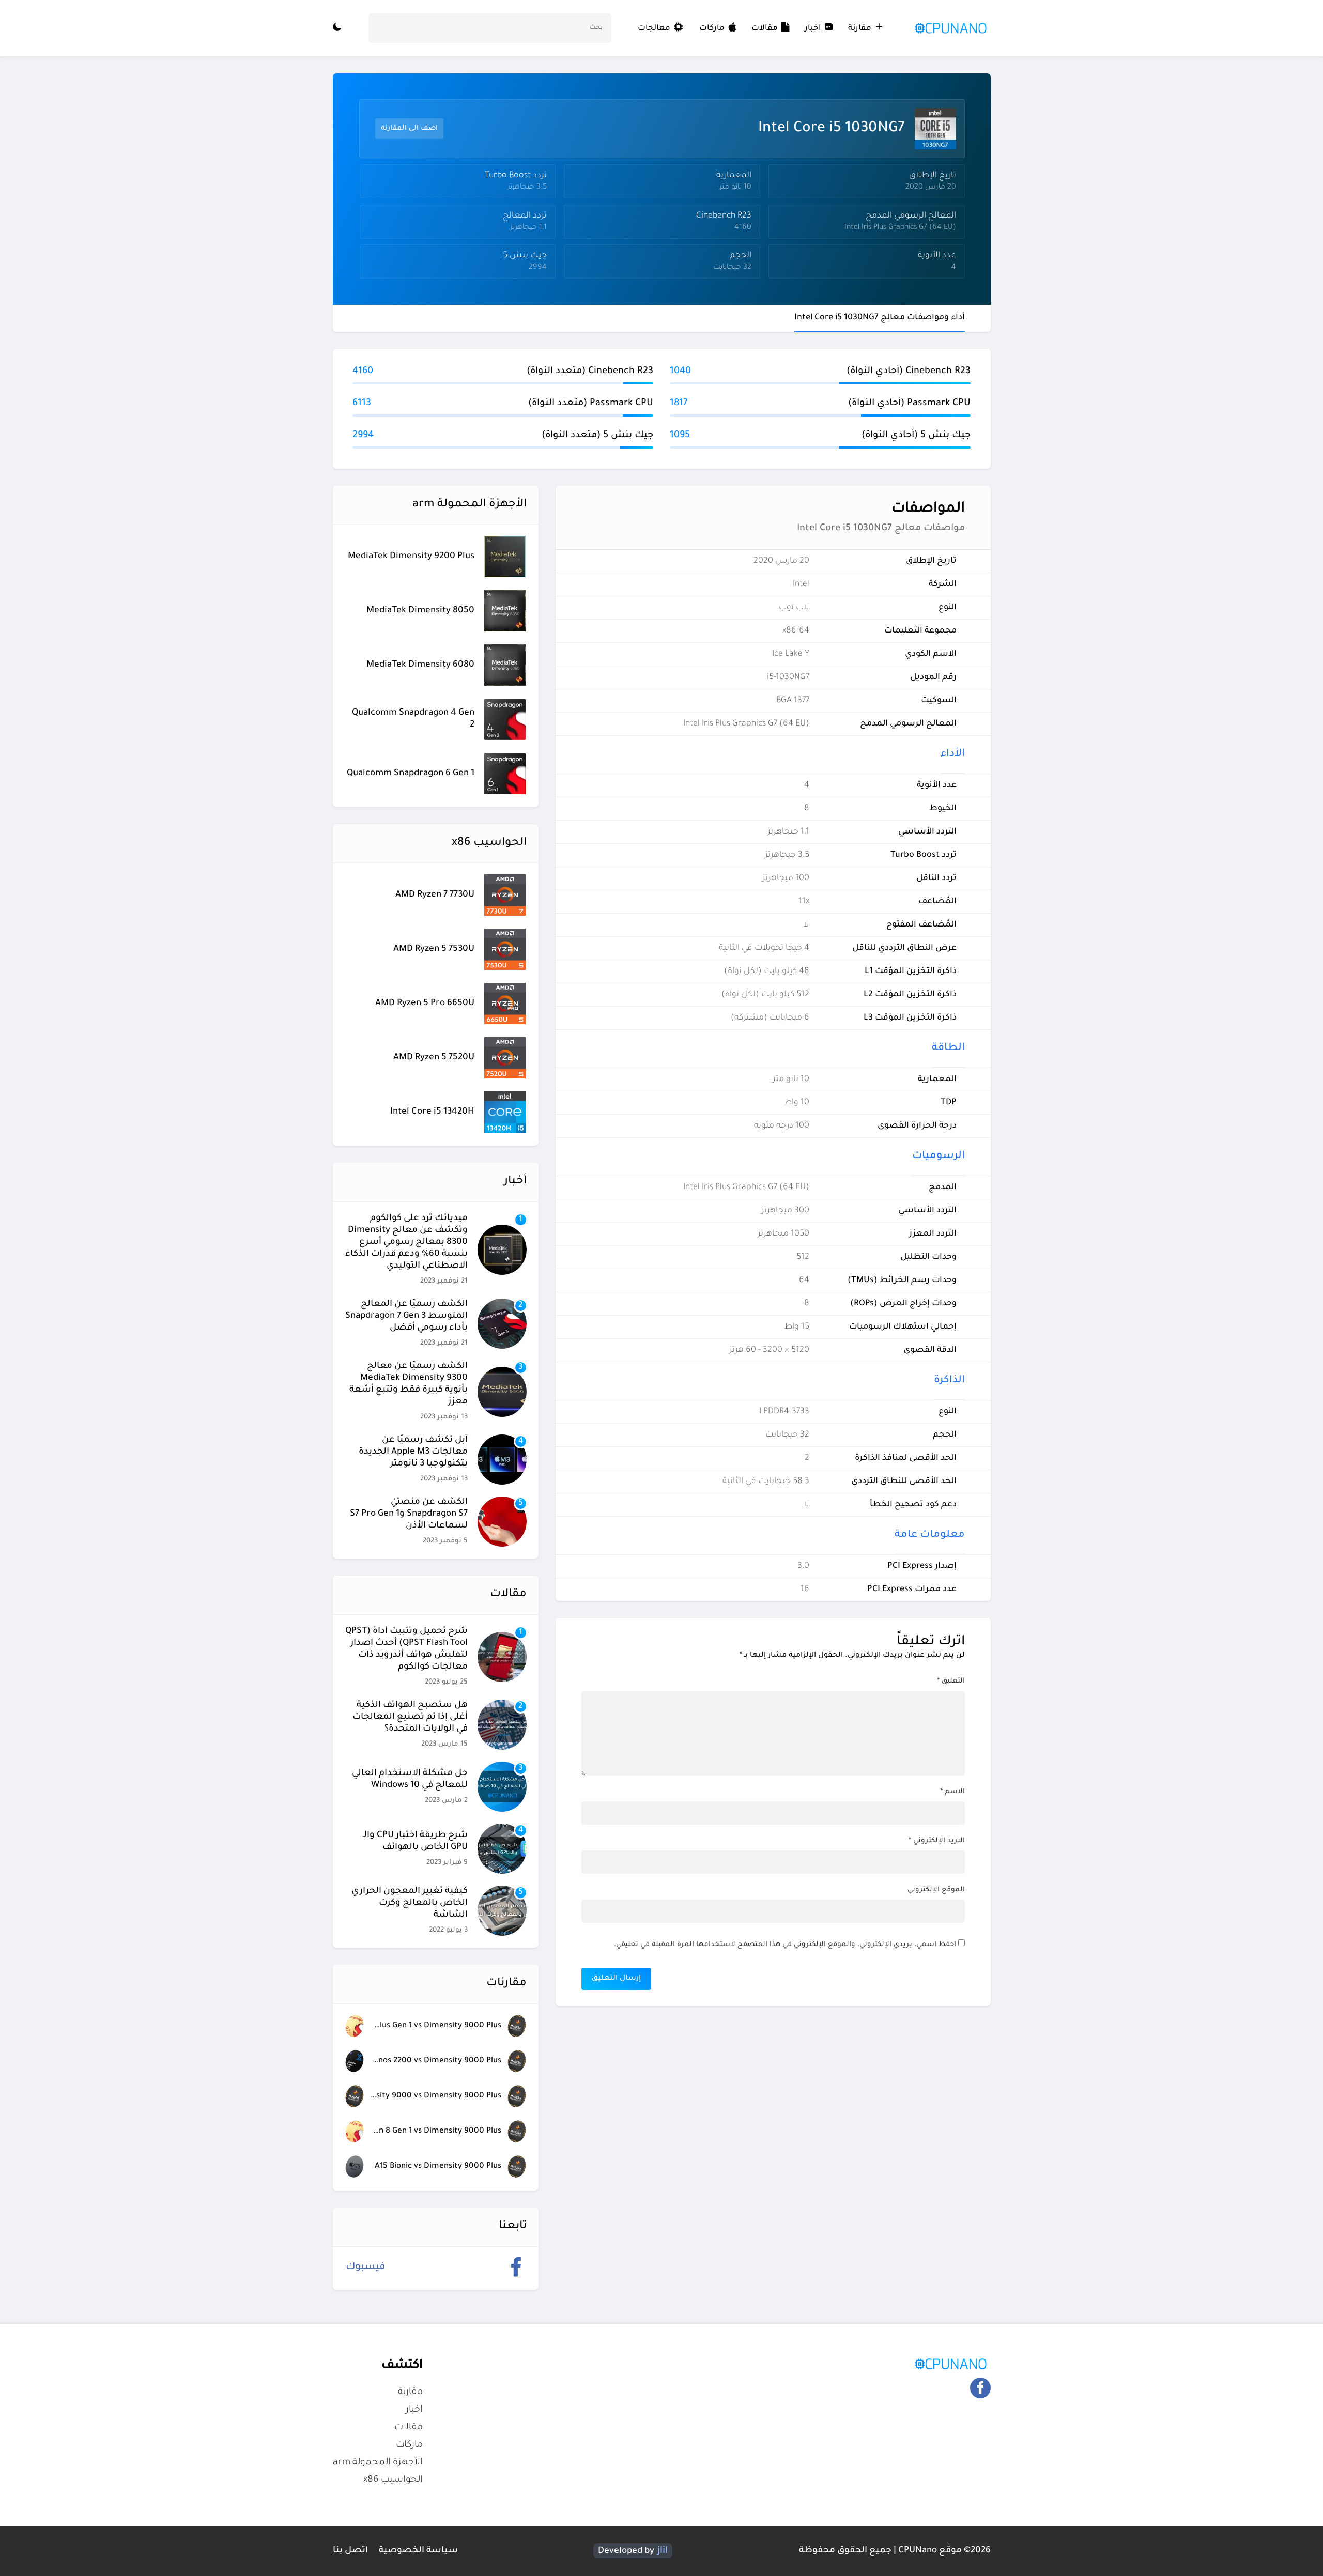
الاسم (952, 1792)
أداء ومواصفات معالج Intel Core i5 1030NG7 (880, 318)
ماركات (712, 29)
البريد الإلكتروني (937, 1841)
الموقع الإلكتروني (936, 1890)
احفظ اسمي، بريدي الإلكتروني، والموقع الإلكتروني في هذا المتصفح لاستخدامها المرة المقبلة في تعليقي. (785, 1945)
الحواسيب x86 (393, 2480)
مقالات (765, 29)
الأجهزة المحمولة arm (378, 2463)
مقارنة (860, 29)
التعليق (951, 1681)
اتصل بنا (350, 2551)
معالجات (655, 29)
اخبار (813, 29)
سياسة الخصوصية (418, 2551)
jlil (663, 2551)
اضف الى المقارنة (409, 128)
